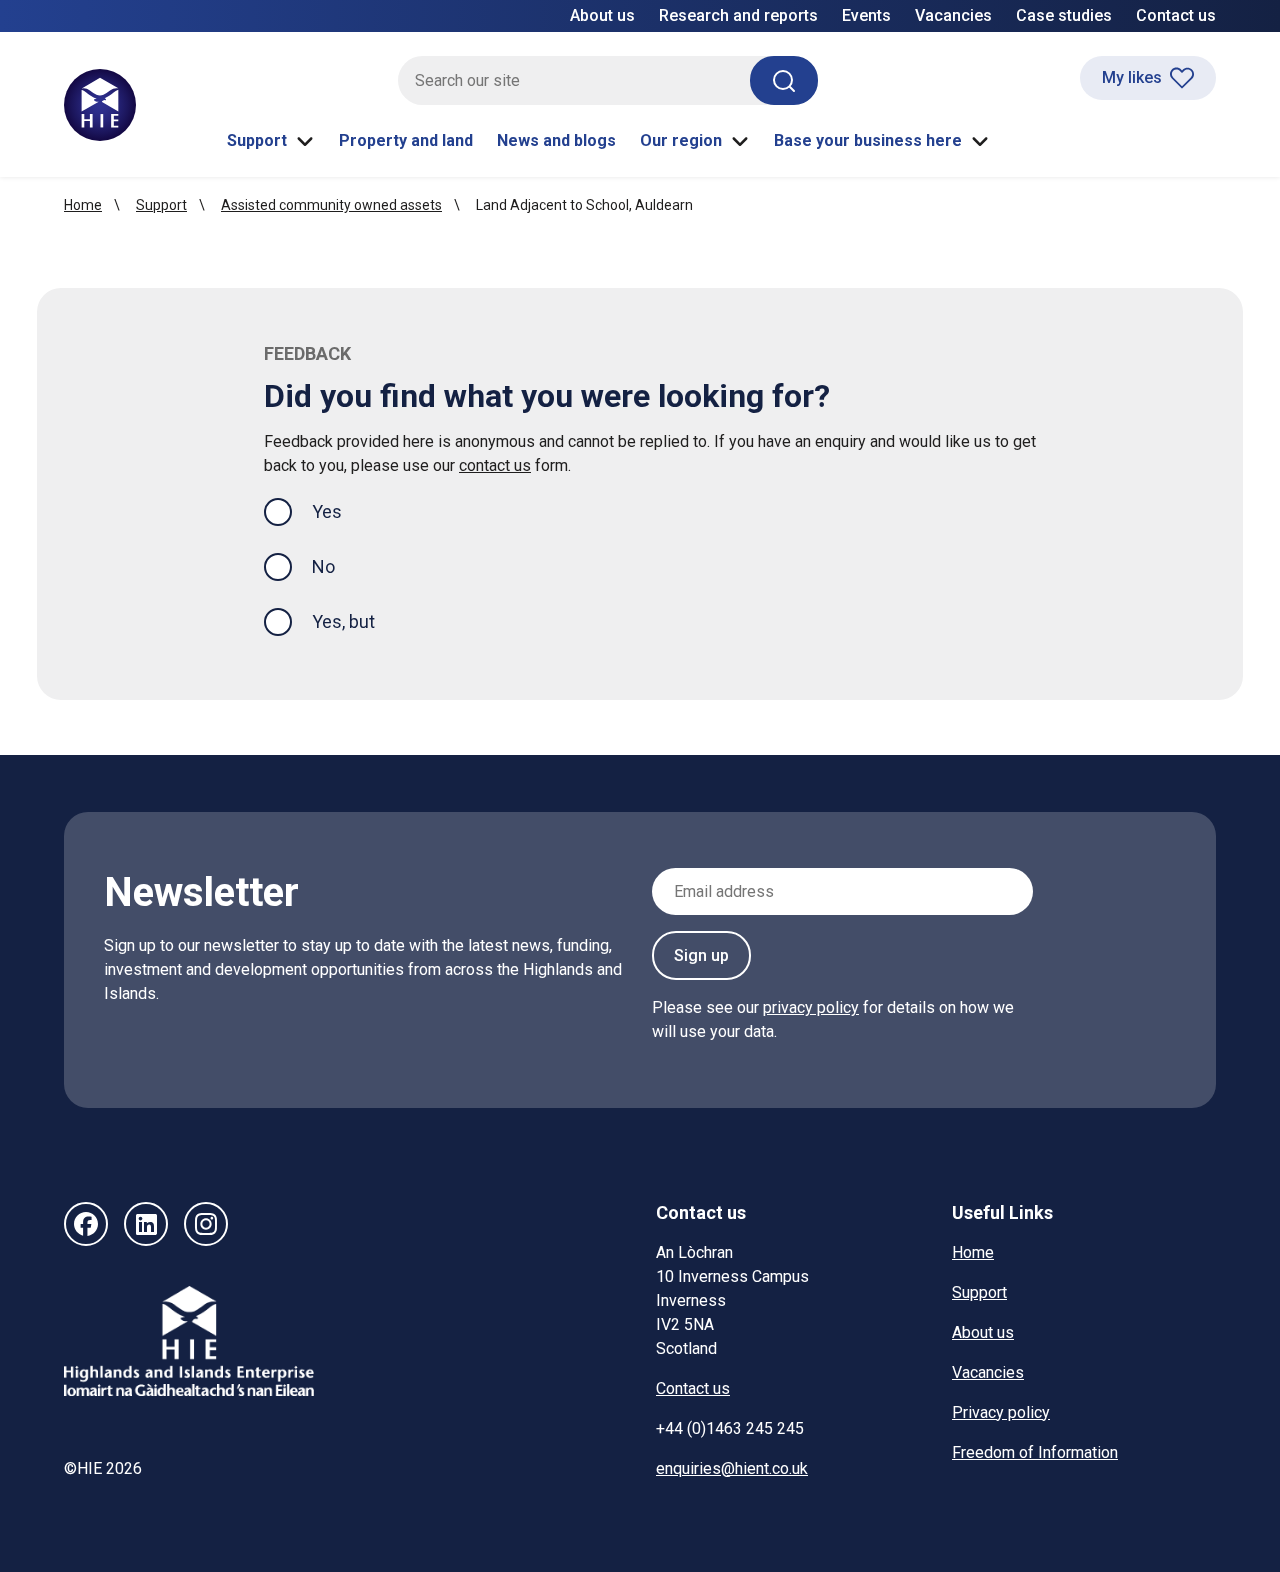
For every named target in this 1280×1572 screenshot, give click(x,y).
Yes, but (343, 621)
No (323, 566)
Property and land (406, 140)
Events (866, 15)
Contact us (1176, 15)
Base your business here (868, 140)
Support (257, 140)
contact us (495, 465)
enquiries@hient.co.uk (732, 1468)
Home (83, 205)
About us (602, 15)
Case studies (1064, 15)
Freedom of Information (1035, 1452)
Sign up (701, 955)
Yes (343, 511)
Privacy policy (1001, 1412)
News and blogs (556, 140)
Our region (681, 140)
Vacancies (953, 15)
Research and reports (738, 15)
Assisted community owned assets (331, 205)
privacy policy (811, 1007)
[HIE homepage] (100, 105)
